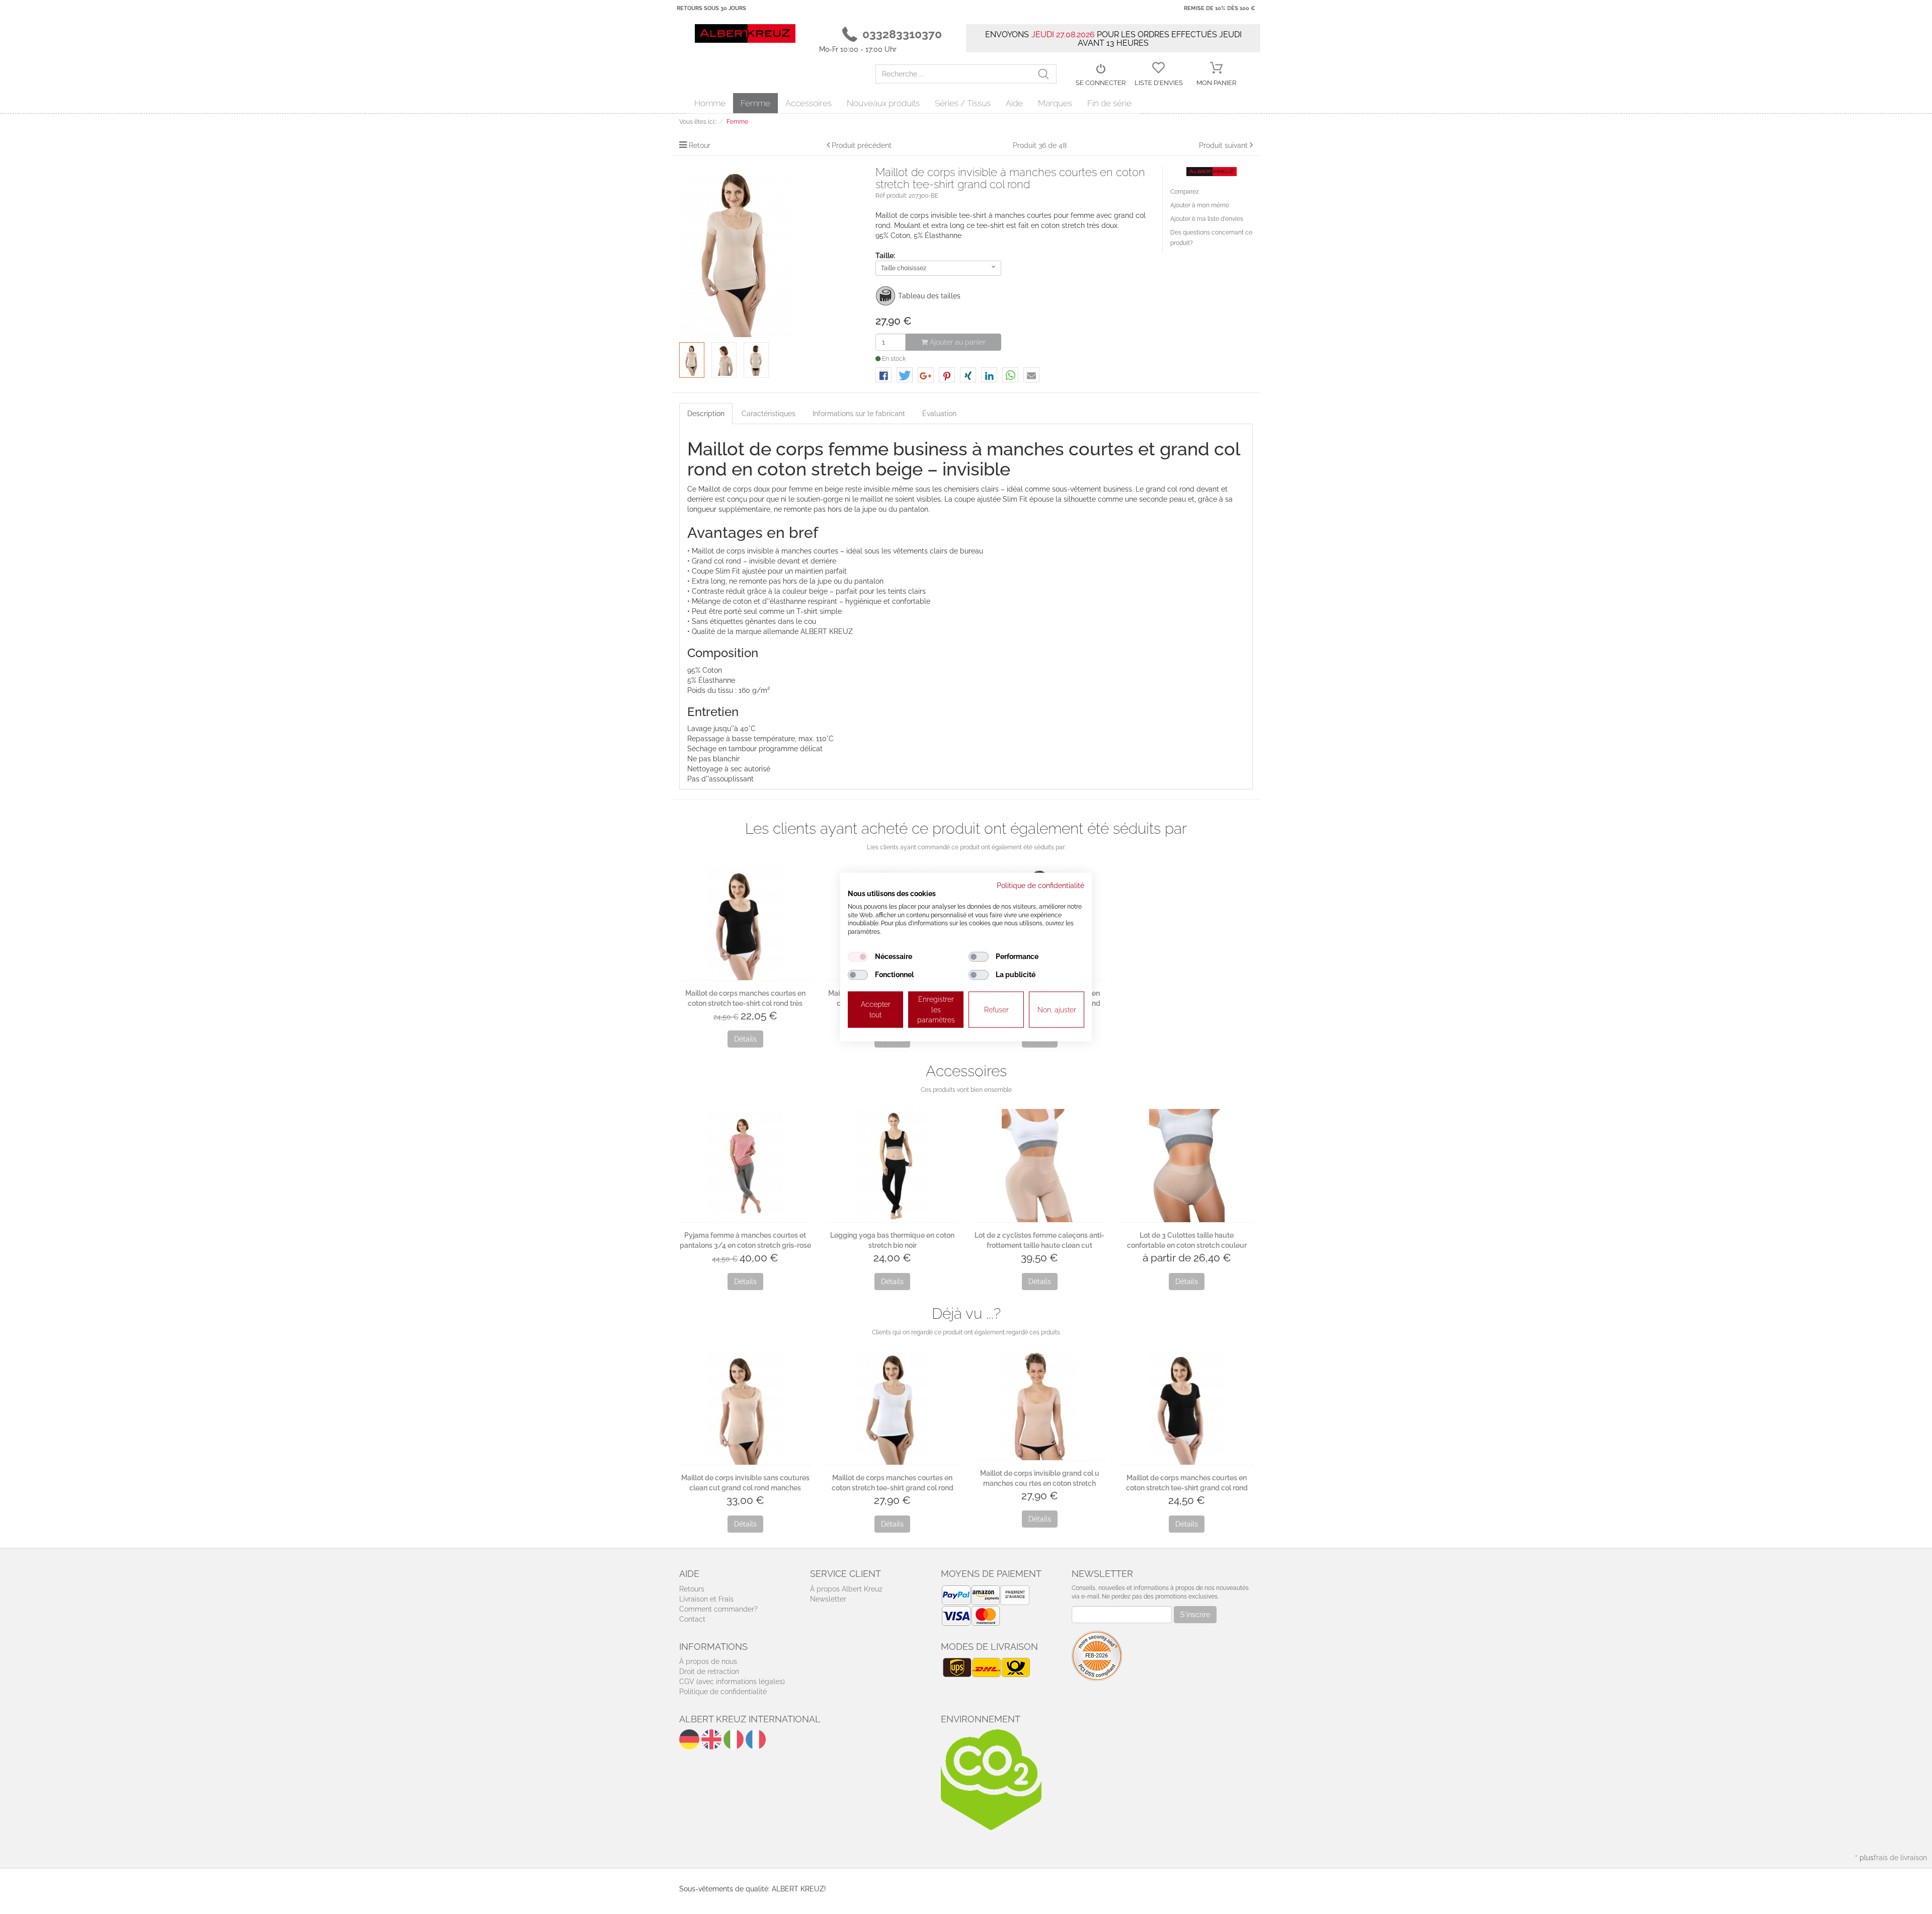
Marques (1055, 103)
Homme (710, 103)
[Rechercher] (1047, 74)
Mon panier (1216, 83)
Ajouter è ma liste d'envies (1207, 219)
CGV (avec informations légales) (732, 1682)
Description (706, 414)
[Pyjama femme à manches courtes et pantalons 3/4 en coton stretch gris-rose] (745, 1166)
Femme (755, 103)
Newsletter (828, 1599)
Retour (700, 145)
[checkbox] (858, 956)
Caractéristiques (769, 414)
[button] (883, 376)
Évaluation (939, 414)
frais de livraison (1900, 1858)
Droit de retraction (709, 1671)
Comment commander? (718, 1609)
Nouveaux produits (883, 103)
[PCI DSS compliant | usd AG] (1097, 1655)
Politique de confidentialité (723, 1692)
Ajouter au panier (957, 342)
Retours (692, 1589)
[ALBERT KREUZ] (745, 33)
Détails (745, 1039)
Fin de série (1109, 103)
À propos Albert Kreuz (846, 1589)
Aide (1014, 103)
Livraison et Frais (706, 1599)
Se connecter (1101, 83)
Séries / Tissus (963, 103)
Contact (692, 1619)
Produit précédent (862, 145)
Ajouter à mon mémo (1200, 205)
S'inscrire (1195, 1615)
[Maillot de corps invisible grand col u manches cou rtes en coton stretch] (1040, 1406)
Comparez (1185, 192)
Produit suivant (1223, 145)
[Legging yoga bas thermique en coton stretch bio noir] (893, 1166)
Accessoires (809, 103)
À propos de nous (708, 1661)
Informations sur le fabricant (859, 414)
